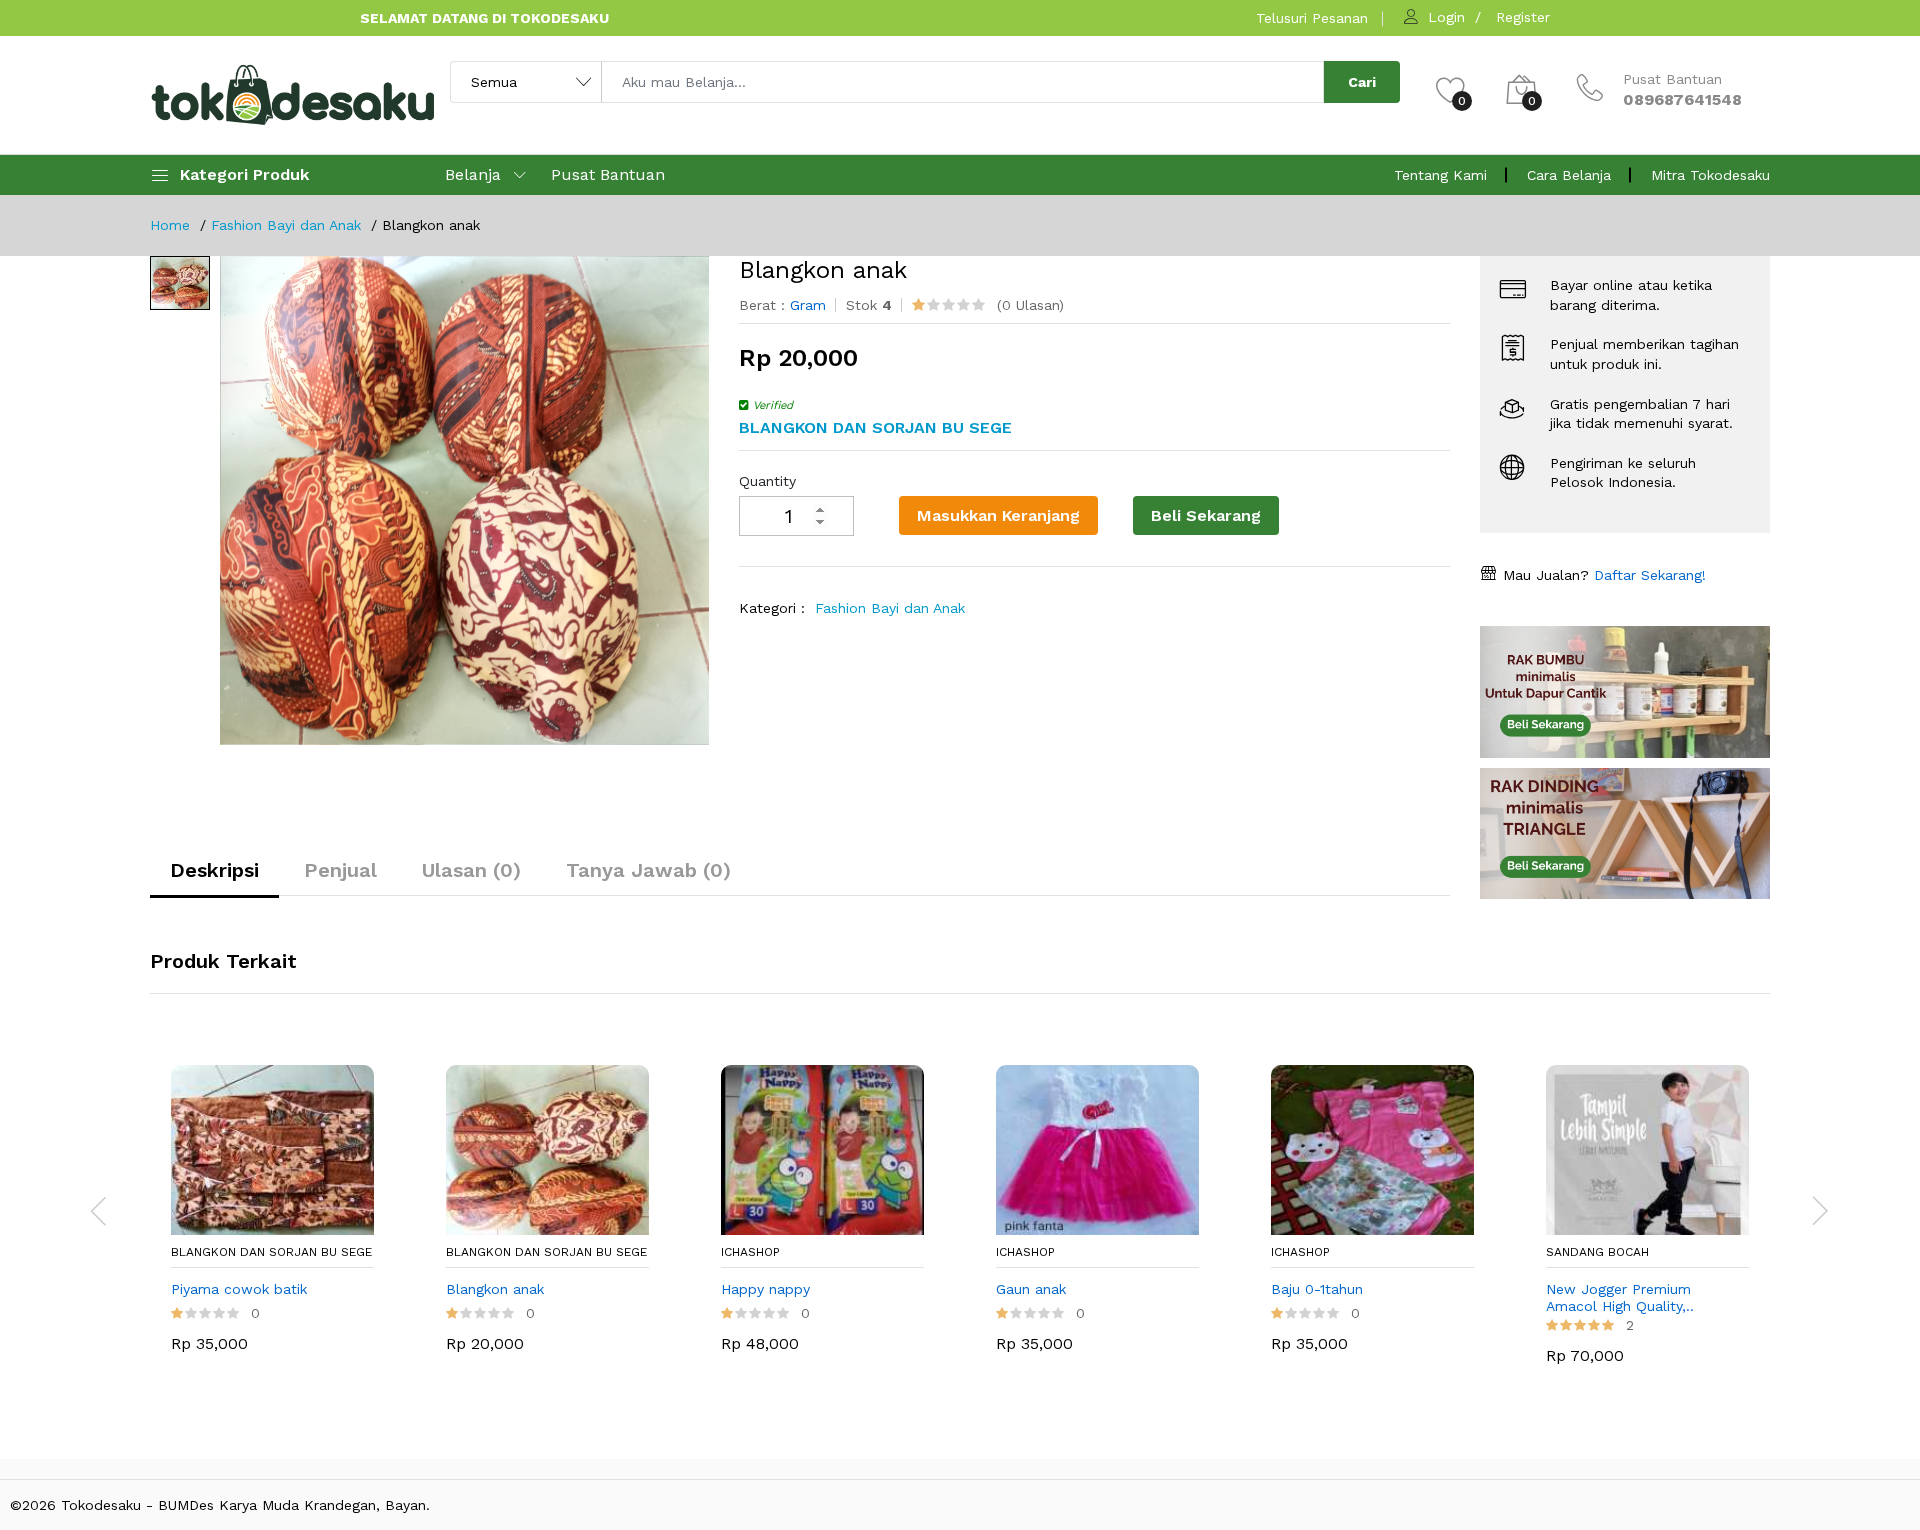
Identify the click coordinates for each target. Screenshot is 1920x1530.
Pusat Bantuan (608, 174)
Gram (808, 305)
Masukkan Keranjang (998, 515)
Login (1446, 17)
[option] (464, 500)
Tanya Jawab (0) (648, 870)
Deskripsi (214, 870)
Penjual (340, 870)
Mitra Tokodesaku (1710, 175)
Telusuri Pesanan (1312, 18)
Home (170, 225)
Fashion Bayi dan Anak (286, 225)
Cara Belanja (1569, 175)
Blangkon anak (495, 1289)
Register (1523, 17)
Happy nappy (765, 1289)
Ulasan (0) (471, 870)
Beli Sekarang (1206, 515)
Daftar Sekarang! (1647, 575)
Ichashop (750, 1252)
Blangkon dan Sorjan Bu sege (271, 1252)
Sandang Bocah (1597, 1252)
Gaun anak (1031, 1289)
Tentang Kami (1440, 175)
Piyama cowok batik (239, 1289)
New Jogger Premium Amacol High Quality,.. (1620, 1297)
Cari (1362, 82)
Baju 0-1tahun (1317, 1289)
